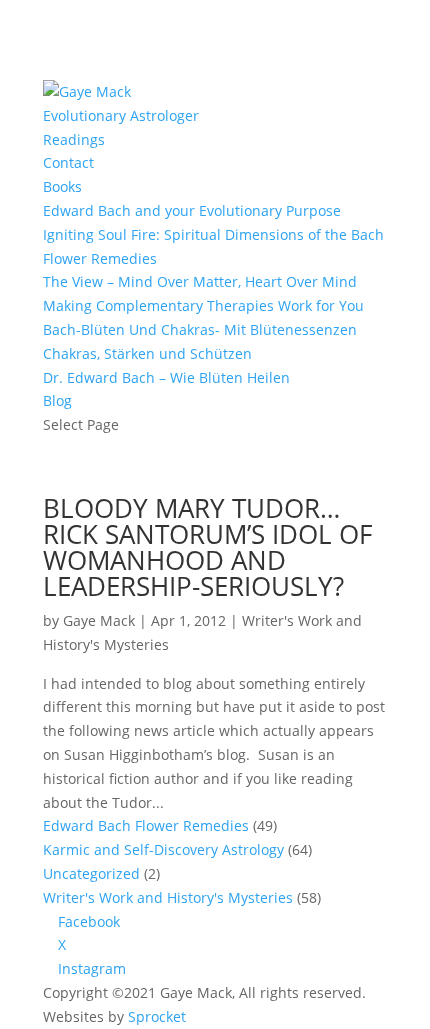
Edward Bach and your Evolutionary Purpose (192, 210)
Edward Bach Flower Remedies (146, 825)
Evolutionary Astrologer (121, 115)
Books (62, 186)
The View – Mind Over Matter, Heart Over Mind (200, 281)
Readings (74, 139)
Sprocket (157, 1016)
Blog (57, 400)
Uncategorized (91, 873)
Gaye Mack (99, 620)
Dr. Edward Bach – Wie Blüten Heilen (166, 377)
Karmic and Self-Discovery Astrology (163, 849)
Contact (68, 162)
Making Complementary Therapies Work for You (203, 305)
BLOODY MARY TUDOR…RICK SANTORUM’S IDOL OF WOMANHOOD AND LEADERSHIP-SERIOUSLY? (207, 547)
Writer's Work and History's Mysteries (168, 897)
